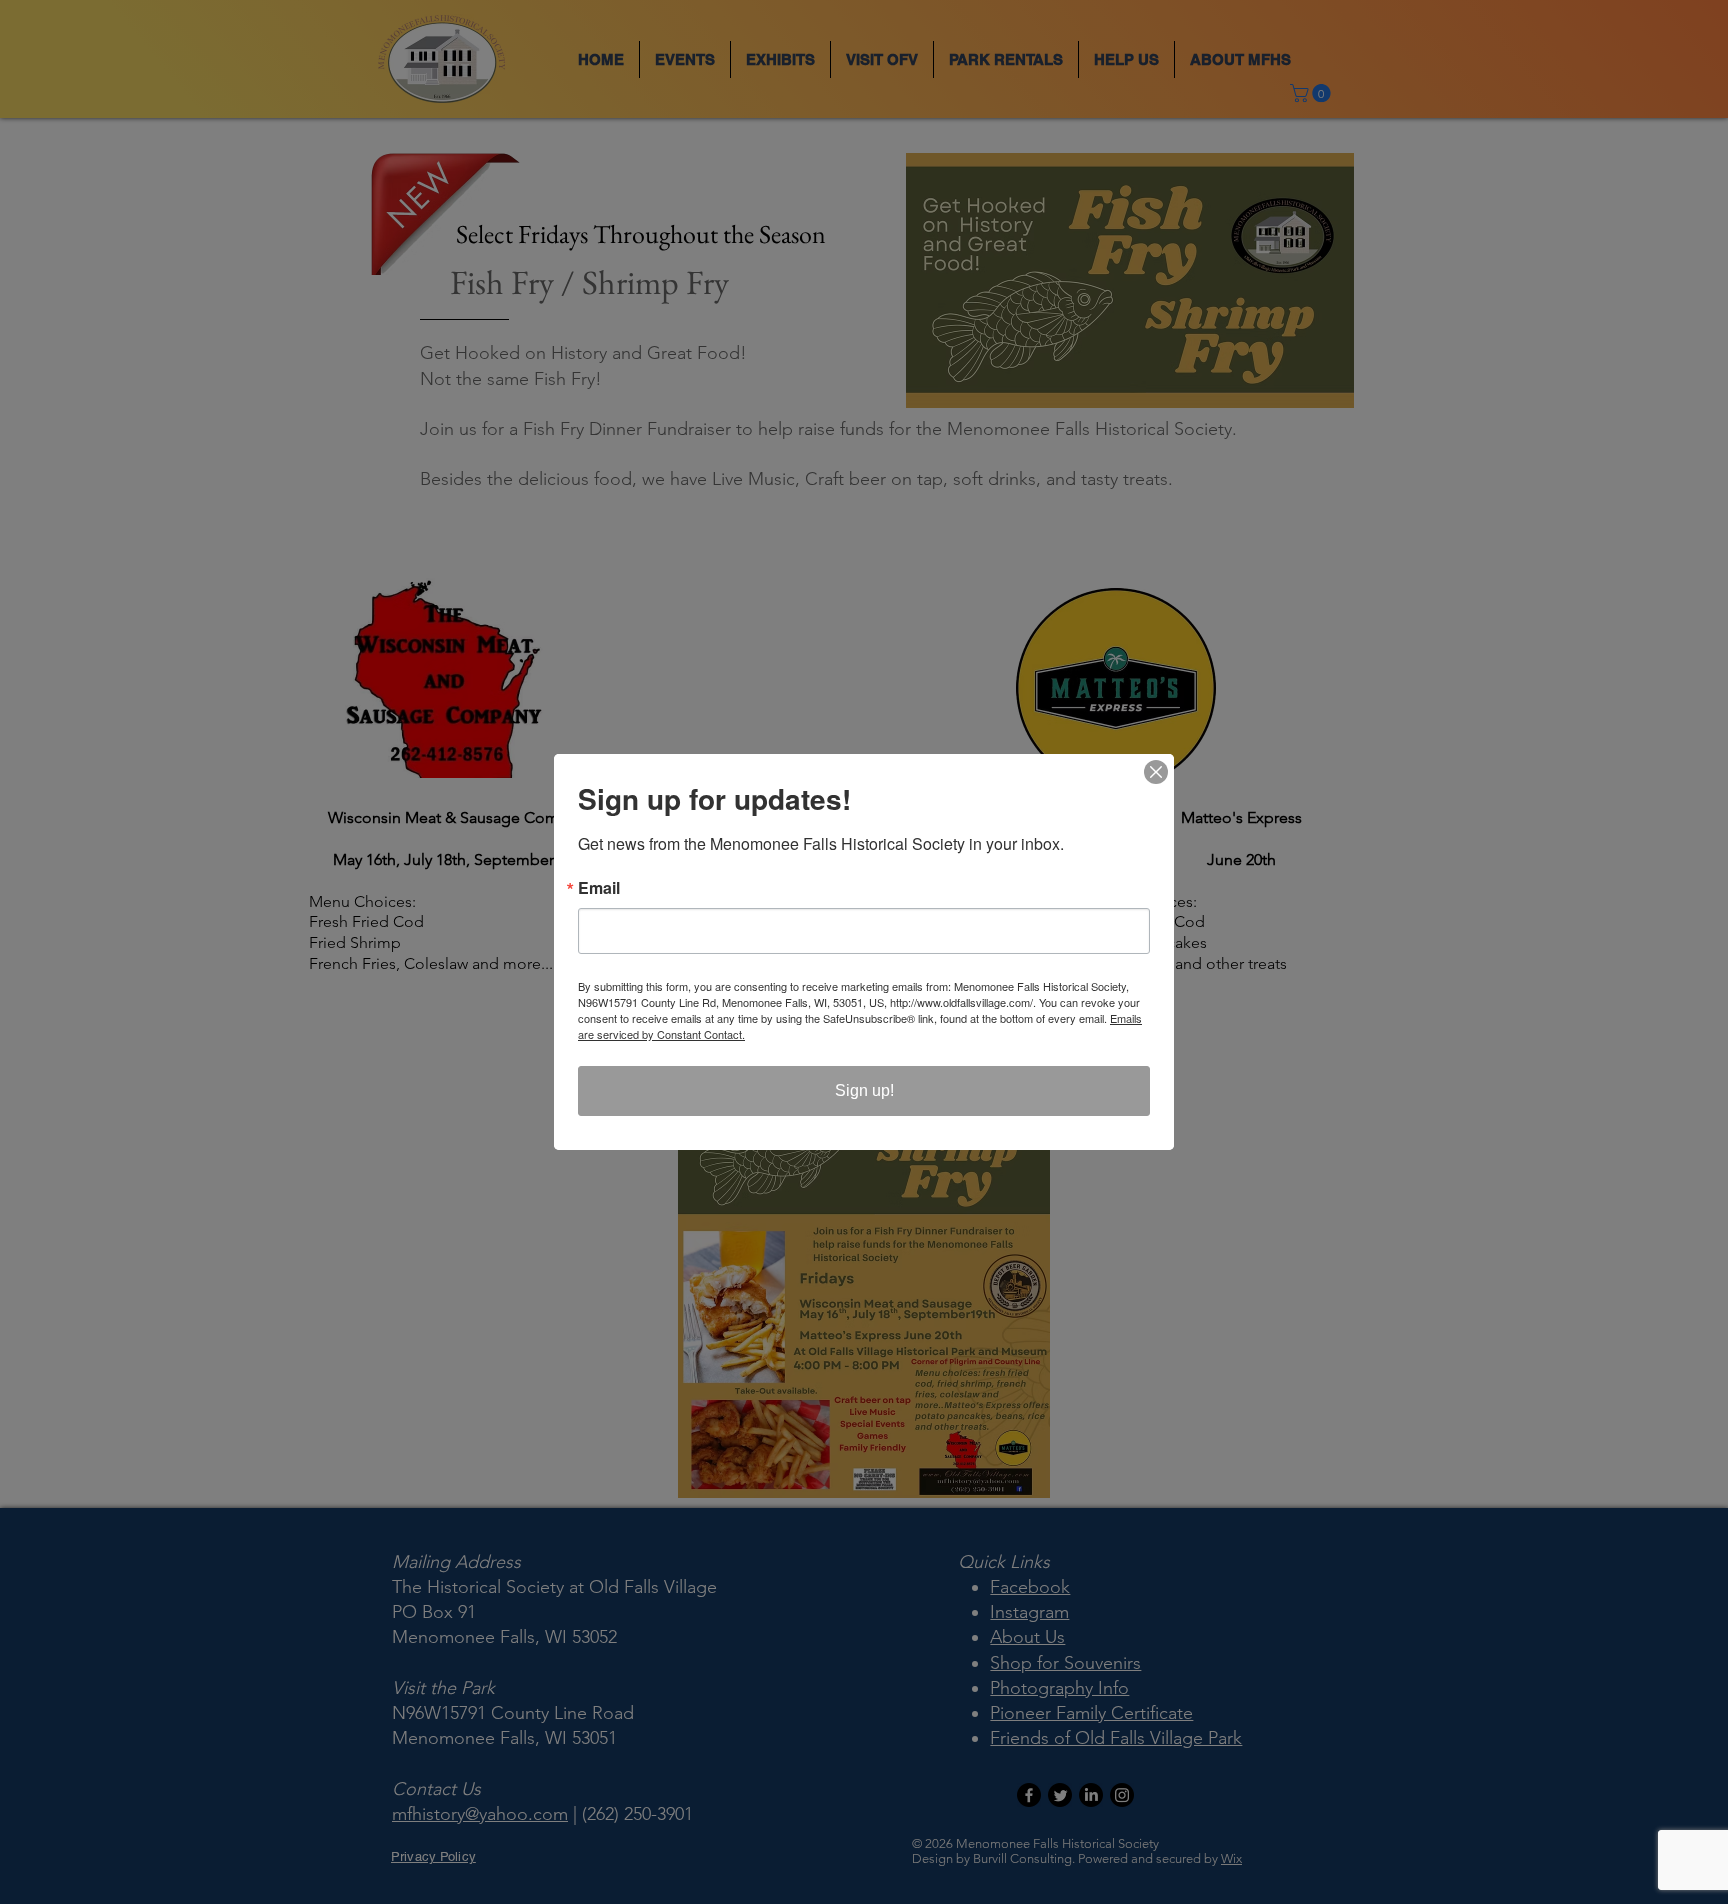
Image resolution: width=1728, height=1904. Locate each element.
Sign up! (864, 1090)
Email (599, 888)
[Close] (1156, 772)
